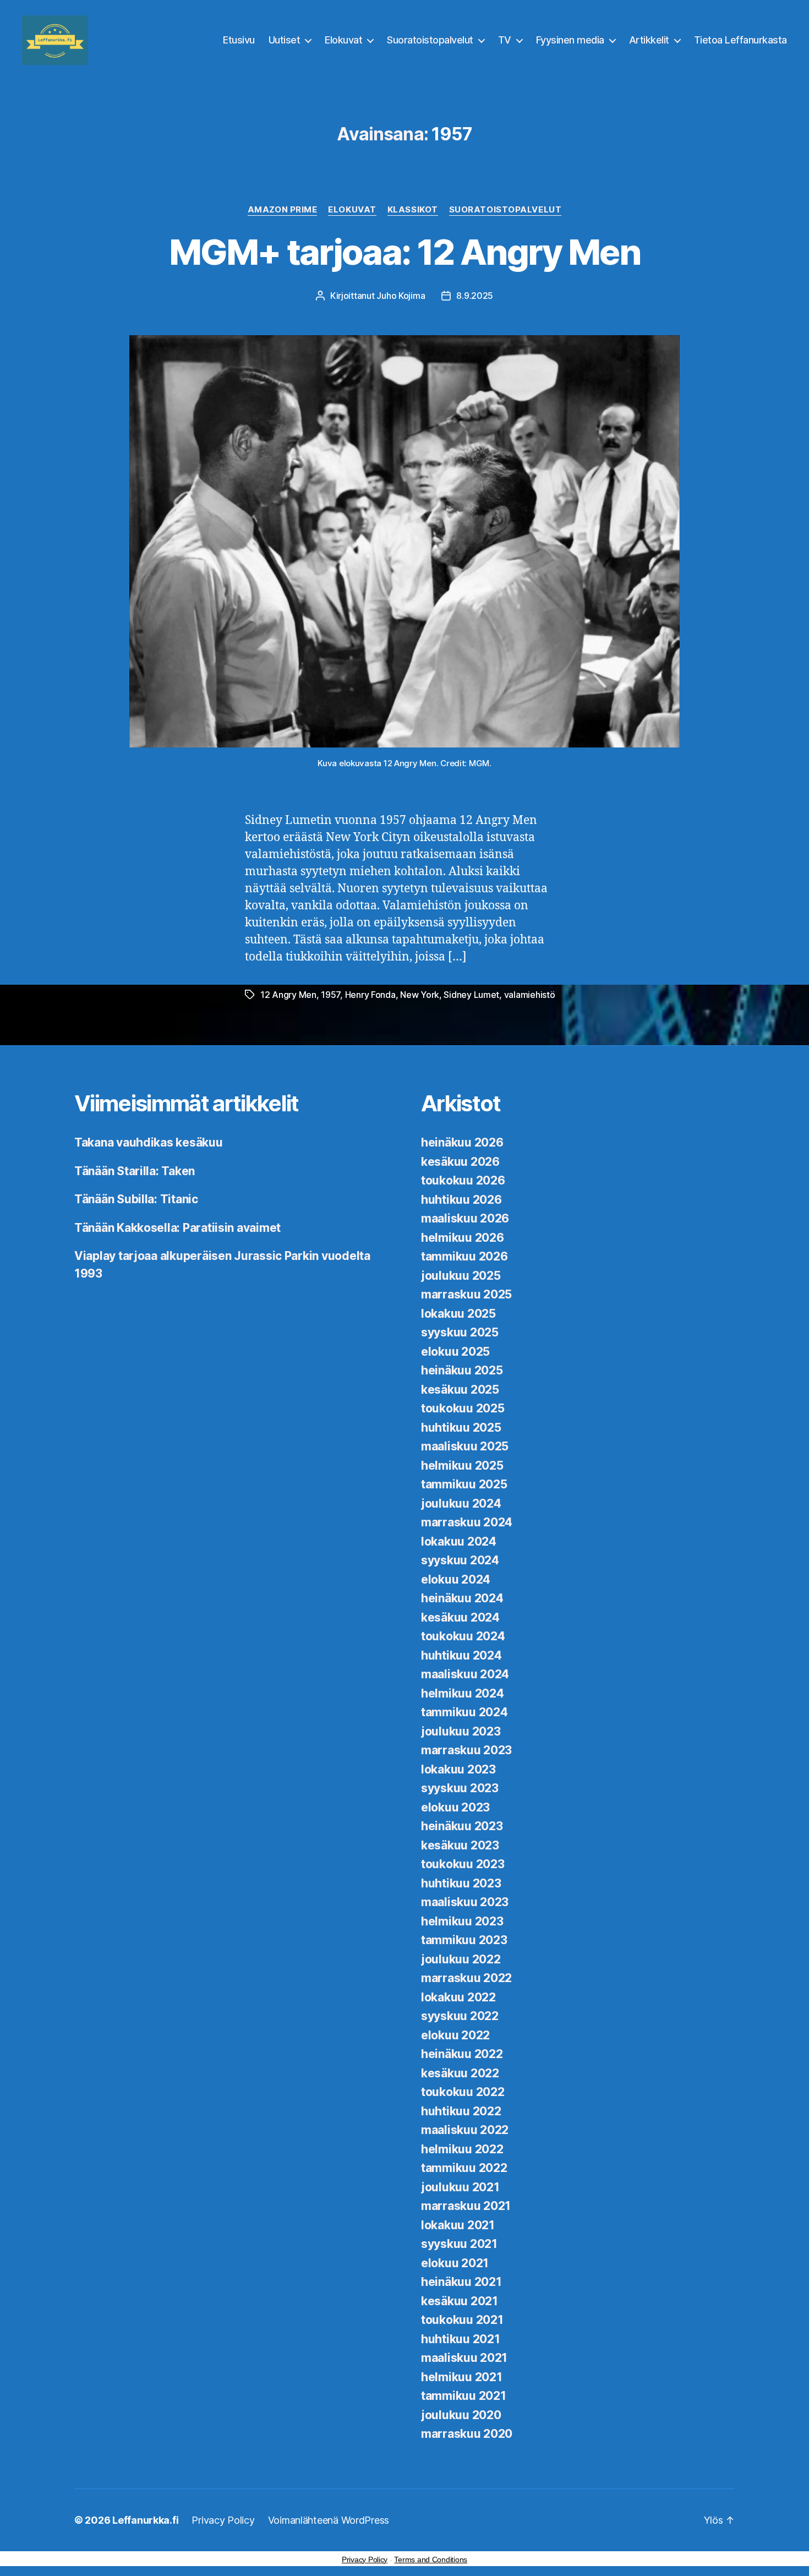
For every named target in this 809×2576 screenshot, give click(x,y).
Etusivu (239, 40)
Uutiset (285, 40)
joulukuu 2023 (461, 1731)
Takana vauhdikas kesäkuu (149, 1142)
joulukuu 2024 (461, 1503)
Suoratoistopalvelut (430, 40)
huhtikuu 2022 (461, 2111)
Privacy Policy (223, 2520)
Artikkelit (649, 40)
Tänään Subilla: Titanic (136, 1199)
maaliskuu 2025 (465, 1446)
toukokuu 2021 (462, 2320)
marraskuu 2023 (466, 1750)
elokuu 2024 (456, 1579)
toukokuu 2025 (463, 1408)
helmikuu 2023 (462, 1921)
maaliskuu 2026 (465, 1218)
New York (420, 995)
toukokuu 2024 (463, 1636)
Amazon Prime (283, 210)
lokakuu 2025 (458, 1314)
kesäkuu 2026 (460, 1162)
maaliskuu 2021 (464, 2358)
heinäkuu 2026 (462, 1142)
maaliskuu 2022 (465, 2130)
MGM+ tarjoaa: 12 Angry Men (404, 252)
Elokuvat (343, 40)
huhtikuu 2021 (461, 2339)
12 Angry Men (288, 995)
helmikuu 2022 (462, 2149)
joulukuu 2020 (461, 2415)
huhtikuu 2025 (461, 1428)
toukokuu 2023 (463, 1864)
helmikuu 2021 (462, 2377)
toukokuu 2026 (463, 1180)
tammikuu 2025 (464, 1484)
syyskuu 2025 (460, 1332)
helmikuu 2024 (463, 1693)
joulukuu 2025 (461, 1276)
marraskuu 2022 (466, 1978)
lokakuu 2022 (458, 1997)
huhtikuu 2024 (461, 1655)
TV (505, 40)
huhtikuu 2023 (461, 1883)
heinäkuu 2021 (461, 2282)
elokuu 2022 (455, 2035)
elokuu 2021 (455, 2263)
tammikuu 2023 (464, 1940)
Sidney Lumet (471, 995)
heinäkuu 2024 (462, 1598)
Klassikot (413, 210)
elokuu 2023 (455, 1807)
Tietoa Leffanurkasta (740, 40)
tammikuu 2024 (464, 1712)
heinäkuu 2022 (462, 2054)
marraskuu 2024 (467, 1522)
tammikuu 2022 (464, 2168)
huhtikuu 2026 (461, 1200)
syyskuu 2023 (460, 1788)
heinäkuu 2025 (462, 1370)
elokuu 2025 (455, 1352)
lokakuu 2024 (459, 1541)
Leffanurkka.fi (145, 2520)
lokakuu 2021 (458, 2225)
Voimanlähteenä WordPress (329, 2520)
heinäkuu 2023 (462, 1826)
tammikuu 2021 (464, 2396)
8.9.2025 (475, 296)
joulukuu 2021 (460, 2187)
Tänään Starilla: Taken (135, 1171)
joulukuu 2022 (461, 1959)
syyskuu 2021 (459, 2244)
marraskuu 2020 (467, 2434)
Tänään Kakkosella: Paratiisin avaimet (177, 1228)
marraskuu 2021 (466, 2206)
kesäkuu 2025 (460, 1390)
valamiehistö (530, 995)
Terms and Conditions (431, 2559)
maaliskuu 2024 (465, 1674)
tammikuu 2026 (464, 1256)
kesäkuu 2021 (460, 2301)
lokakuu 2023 (458, 1769)
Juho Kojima (401, 296)
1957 (330, 995)
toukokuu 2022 (463, 2092)
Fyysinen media (570, 40)
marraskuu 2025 (466, 1294)
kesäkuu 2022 (460, 2073)
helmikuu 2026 (463, 1238)
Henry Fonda (370, 995)
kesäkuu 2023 (460, 1845)
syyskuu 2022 (460, 2016)
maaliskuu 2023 (465, 1902)
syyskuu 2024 (460, 1560)
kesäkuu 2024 (460, 1617)
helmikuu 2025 (462, 1466)
